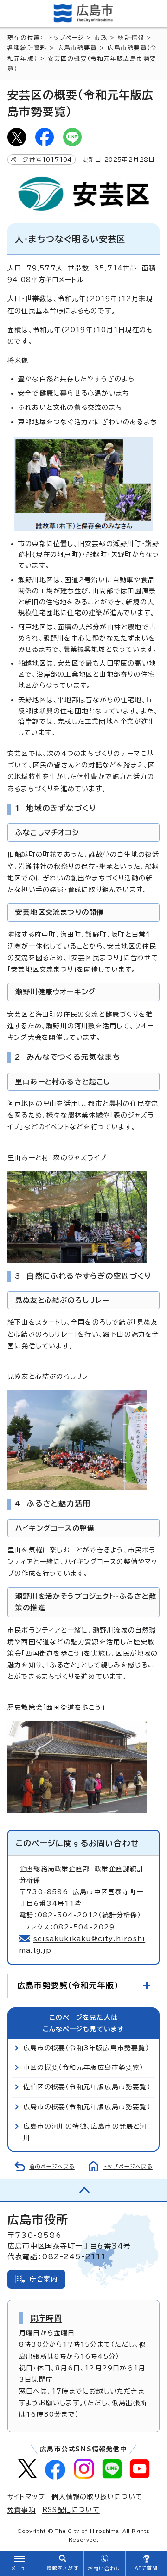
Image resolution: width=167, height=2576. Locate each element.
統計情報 (131, 38)
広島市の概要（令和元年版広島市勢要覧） (87, 2107)
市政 (101, 38)
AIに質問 (146, 2568)
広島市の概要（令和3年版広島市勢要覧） (86, 2048)
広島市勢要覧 (77, 48)
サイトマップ (26, 2497)
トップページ (66, 38)
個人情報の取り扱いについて (97, 2497)
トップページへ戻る (128, 2166)
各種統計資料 (27, 48)
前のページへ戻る (52, 2166)
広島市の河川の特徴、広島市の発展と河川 (85, 2132)
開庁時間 (46, 2318)
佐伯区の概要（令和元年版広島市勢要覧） (87, 2087)
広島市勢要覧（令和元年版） (68, 1985)
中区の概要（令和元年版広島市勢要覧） (83, 2067)
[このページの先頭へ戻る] (83, 2190)
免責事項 (22, 2510)
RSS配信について (71, 2510)
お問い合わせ (104, 2569)
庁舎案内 (44, 2279)
